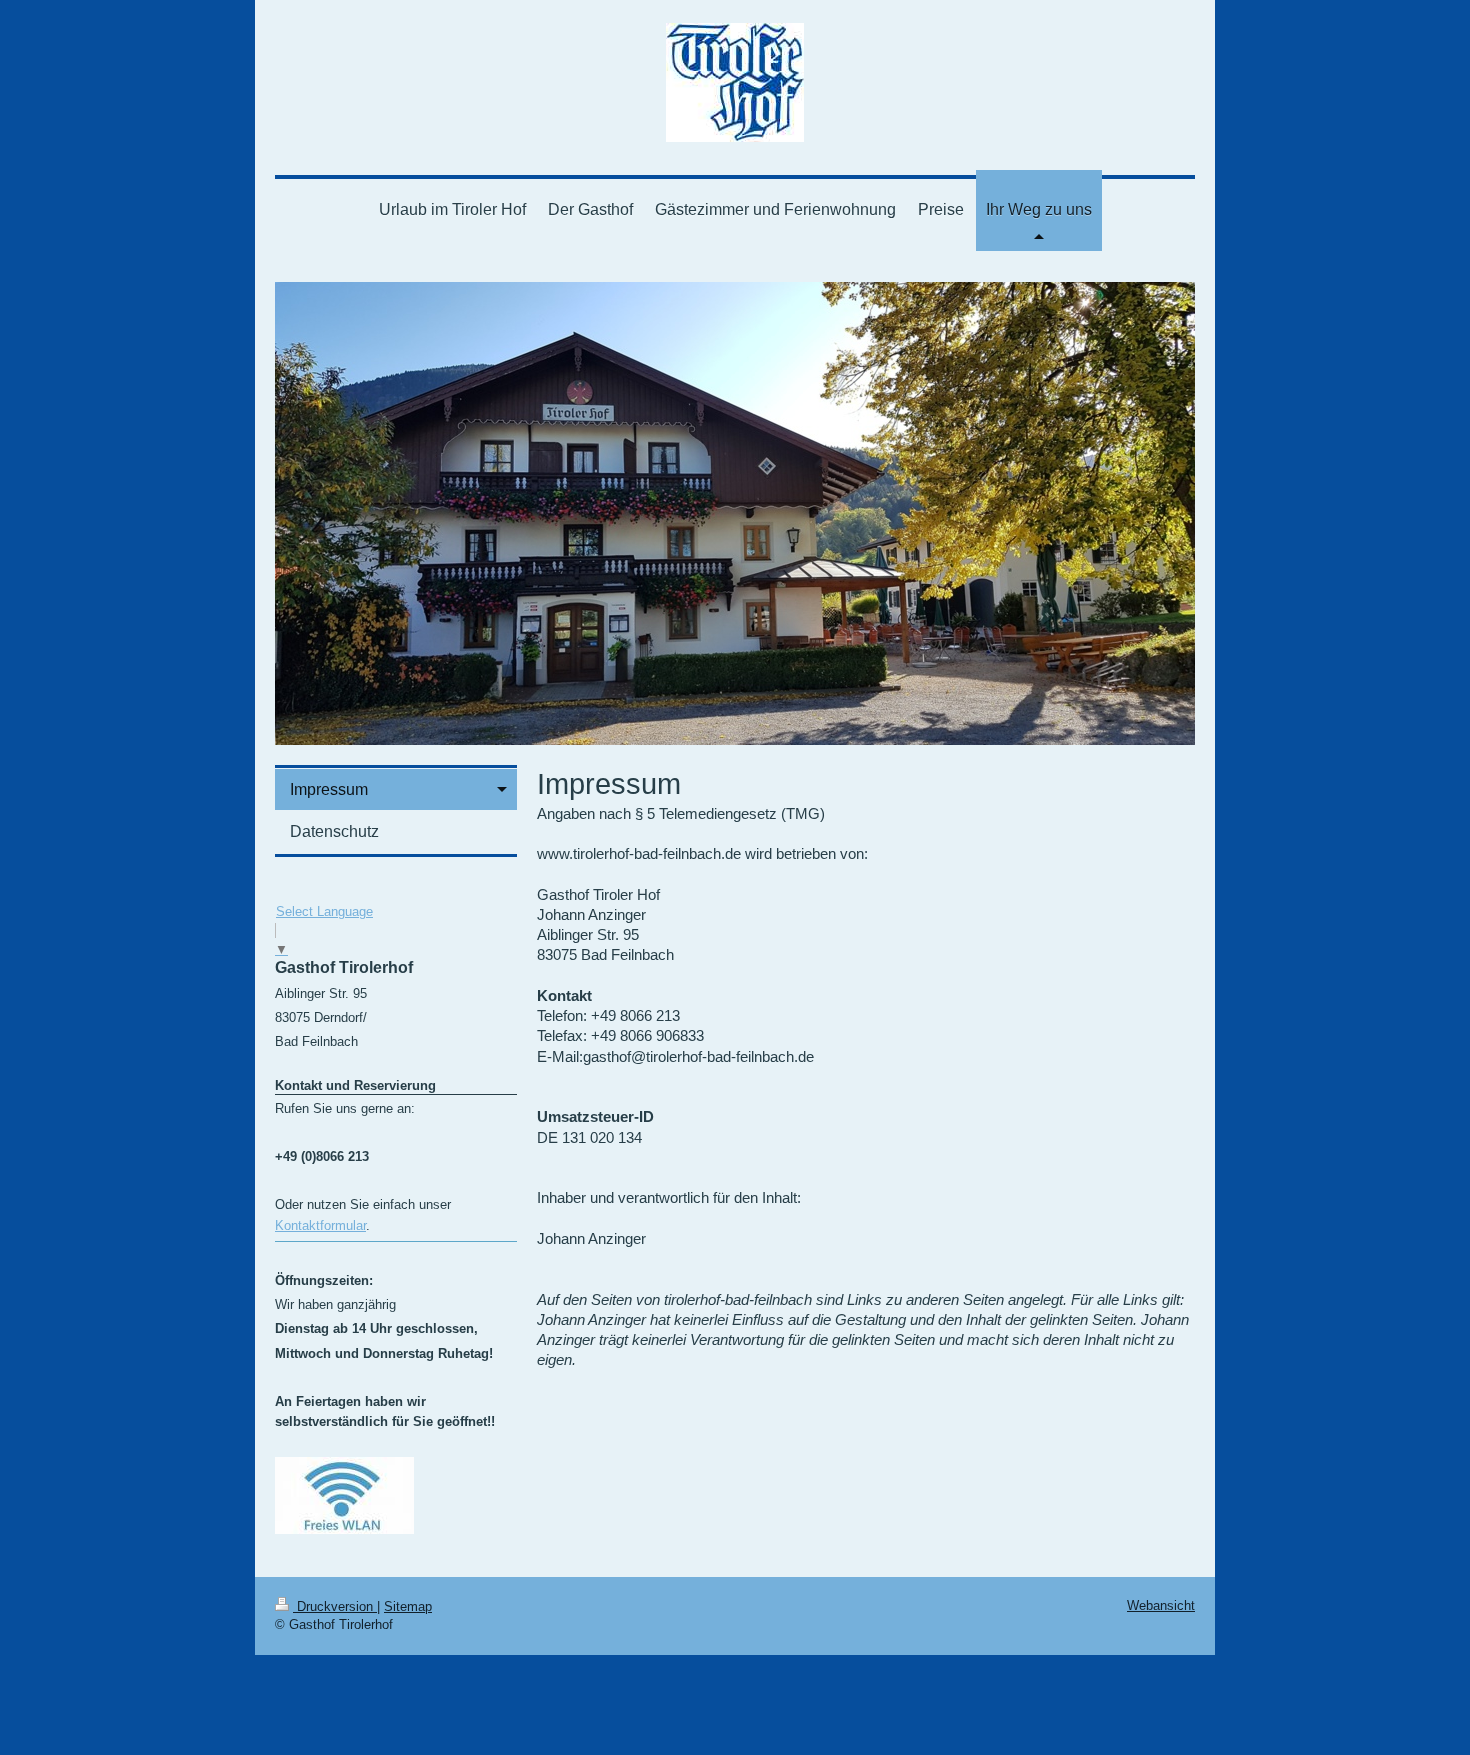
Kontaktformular (320, 1225)
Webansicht (1161, 1605)
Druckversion (335, 1606)
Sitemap (408, 1606)
